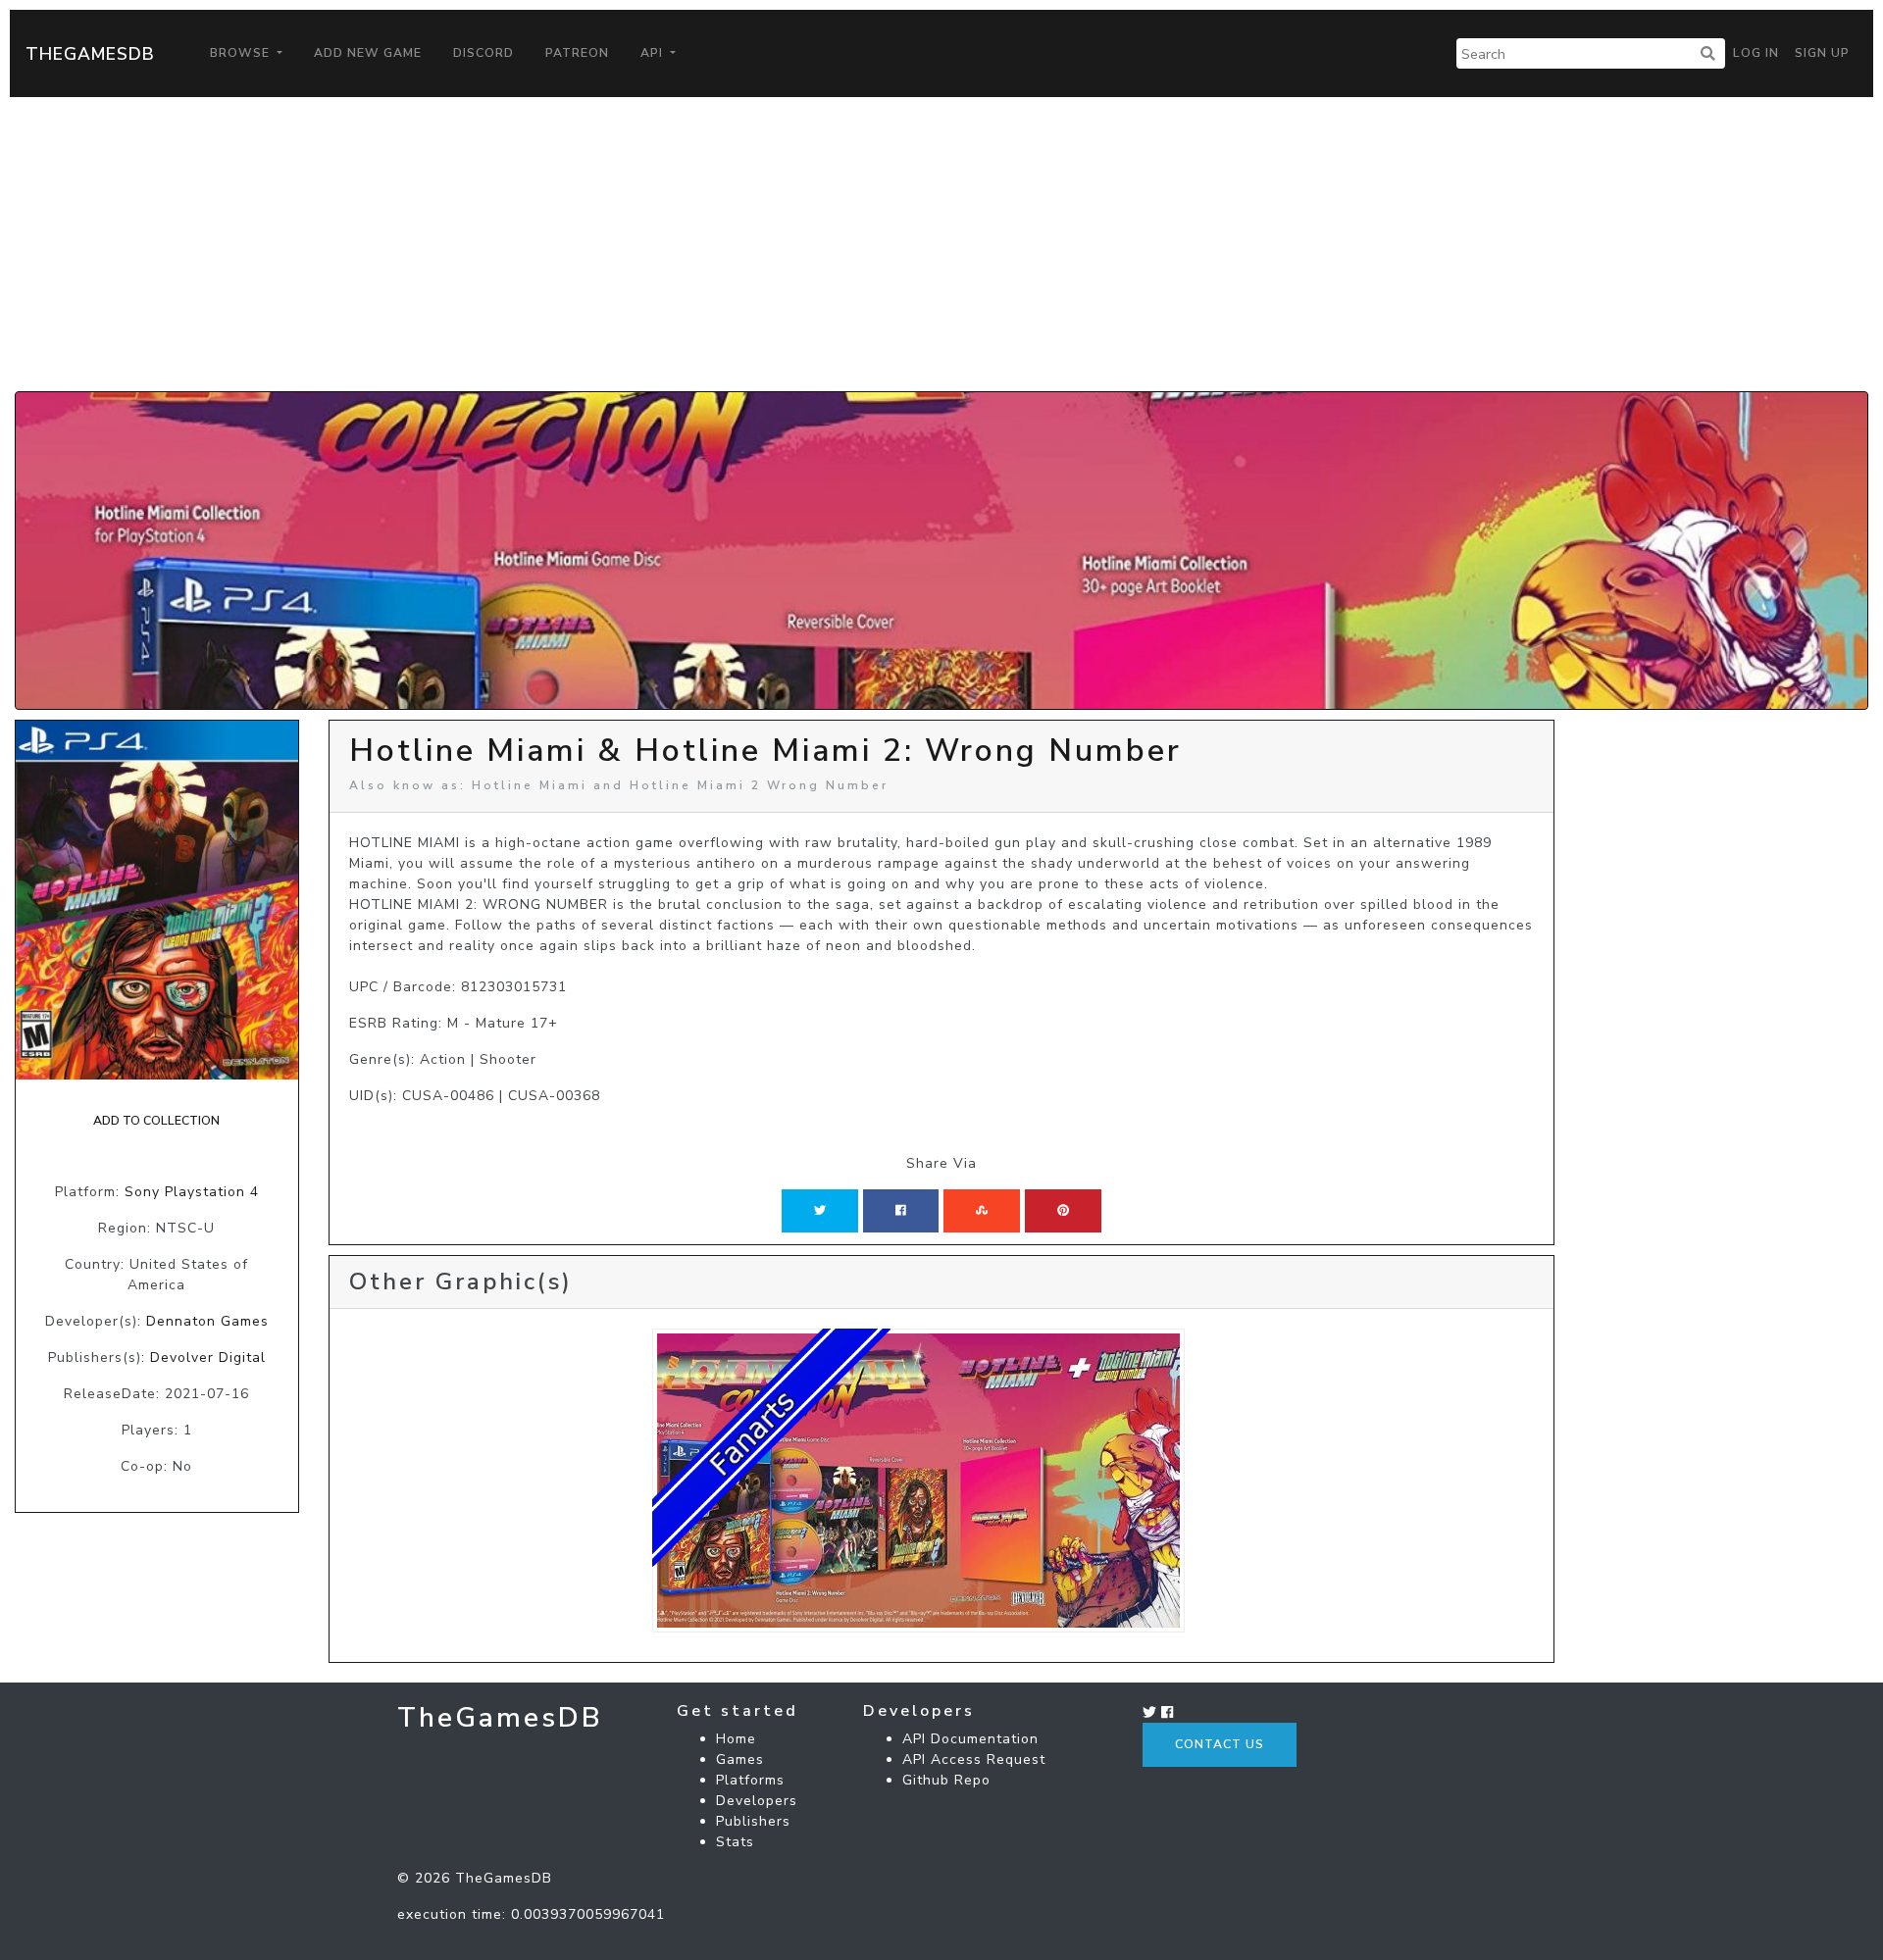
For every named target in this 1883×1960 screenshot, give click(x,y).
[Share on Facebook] (901, 1211)
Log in (1756, 53)
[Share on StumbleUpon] (982, 1211)
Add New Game (368, 53)
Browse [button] (242, 53)
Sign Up (1822, 53)
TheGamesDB (90, 54)
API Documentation (970, 1739)
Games (740, 1759)
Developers (757, 1801)
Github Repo (946, 1780)
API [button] (654, 53)
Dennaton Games (207, 1321)
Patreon (577, 53)
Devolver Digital (208, 1357)
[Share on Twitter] (820, 1211)
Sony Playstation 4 (192, 1192)
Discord (483, 53)
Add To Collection (156, 1121)
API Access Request (974, 1759)
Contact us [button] (1220, 1744)
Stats (735, 1842)
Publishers (753, 1821)
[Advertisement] (941, 244)
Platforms (750, 1780)
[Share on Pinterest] (1063, 1211)
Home (736, 1739)
